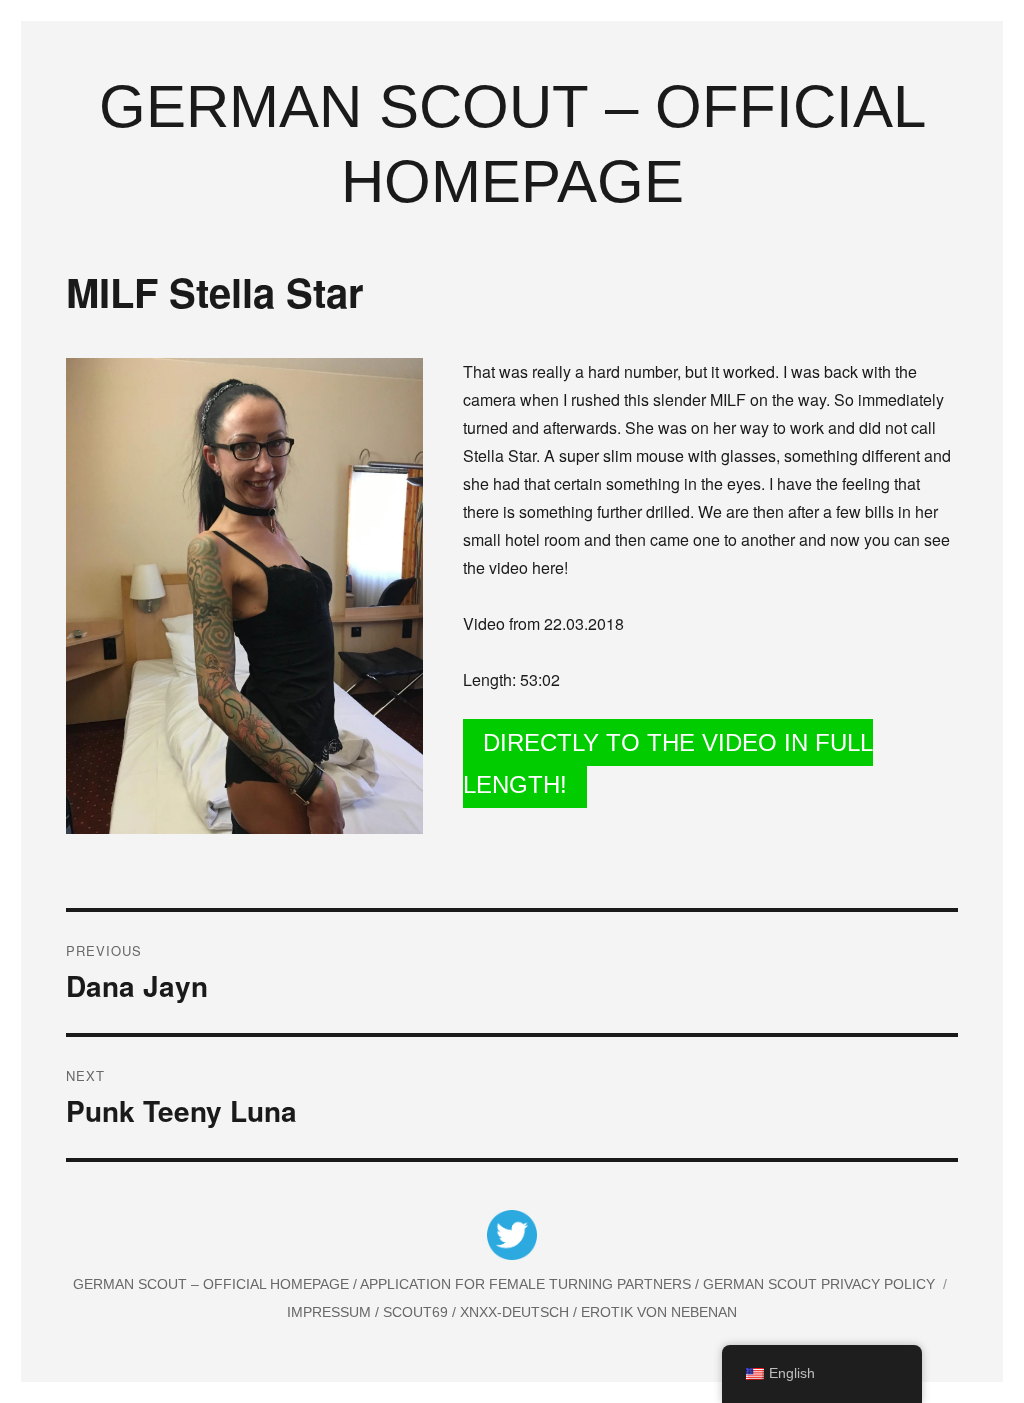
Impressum (331, 1312)
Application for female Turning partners (527, 1284)
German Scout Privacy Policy (819, 1284)
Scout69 (417, 1312)
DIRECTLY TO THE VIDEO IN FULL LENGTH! (668, 763)
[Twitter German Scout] (512, 1238)
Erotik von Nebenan (657, 1312)
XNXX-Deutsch (516, 1312)
